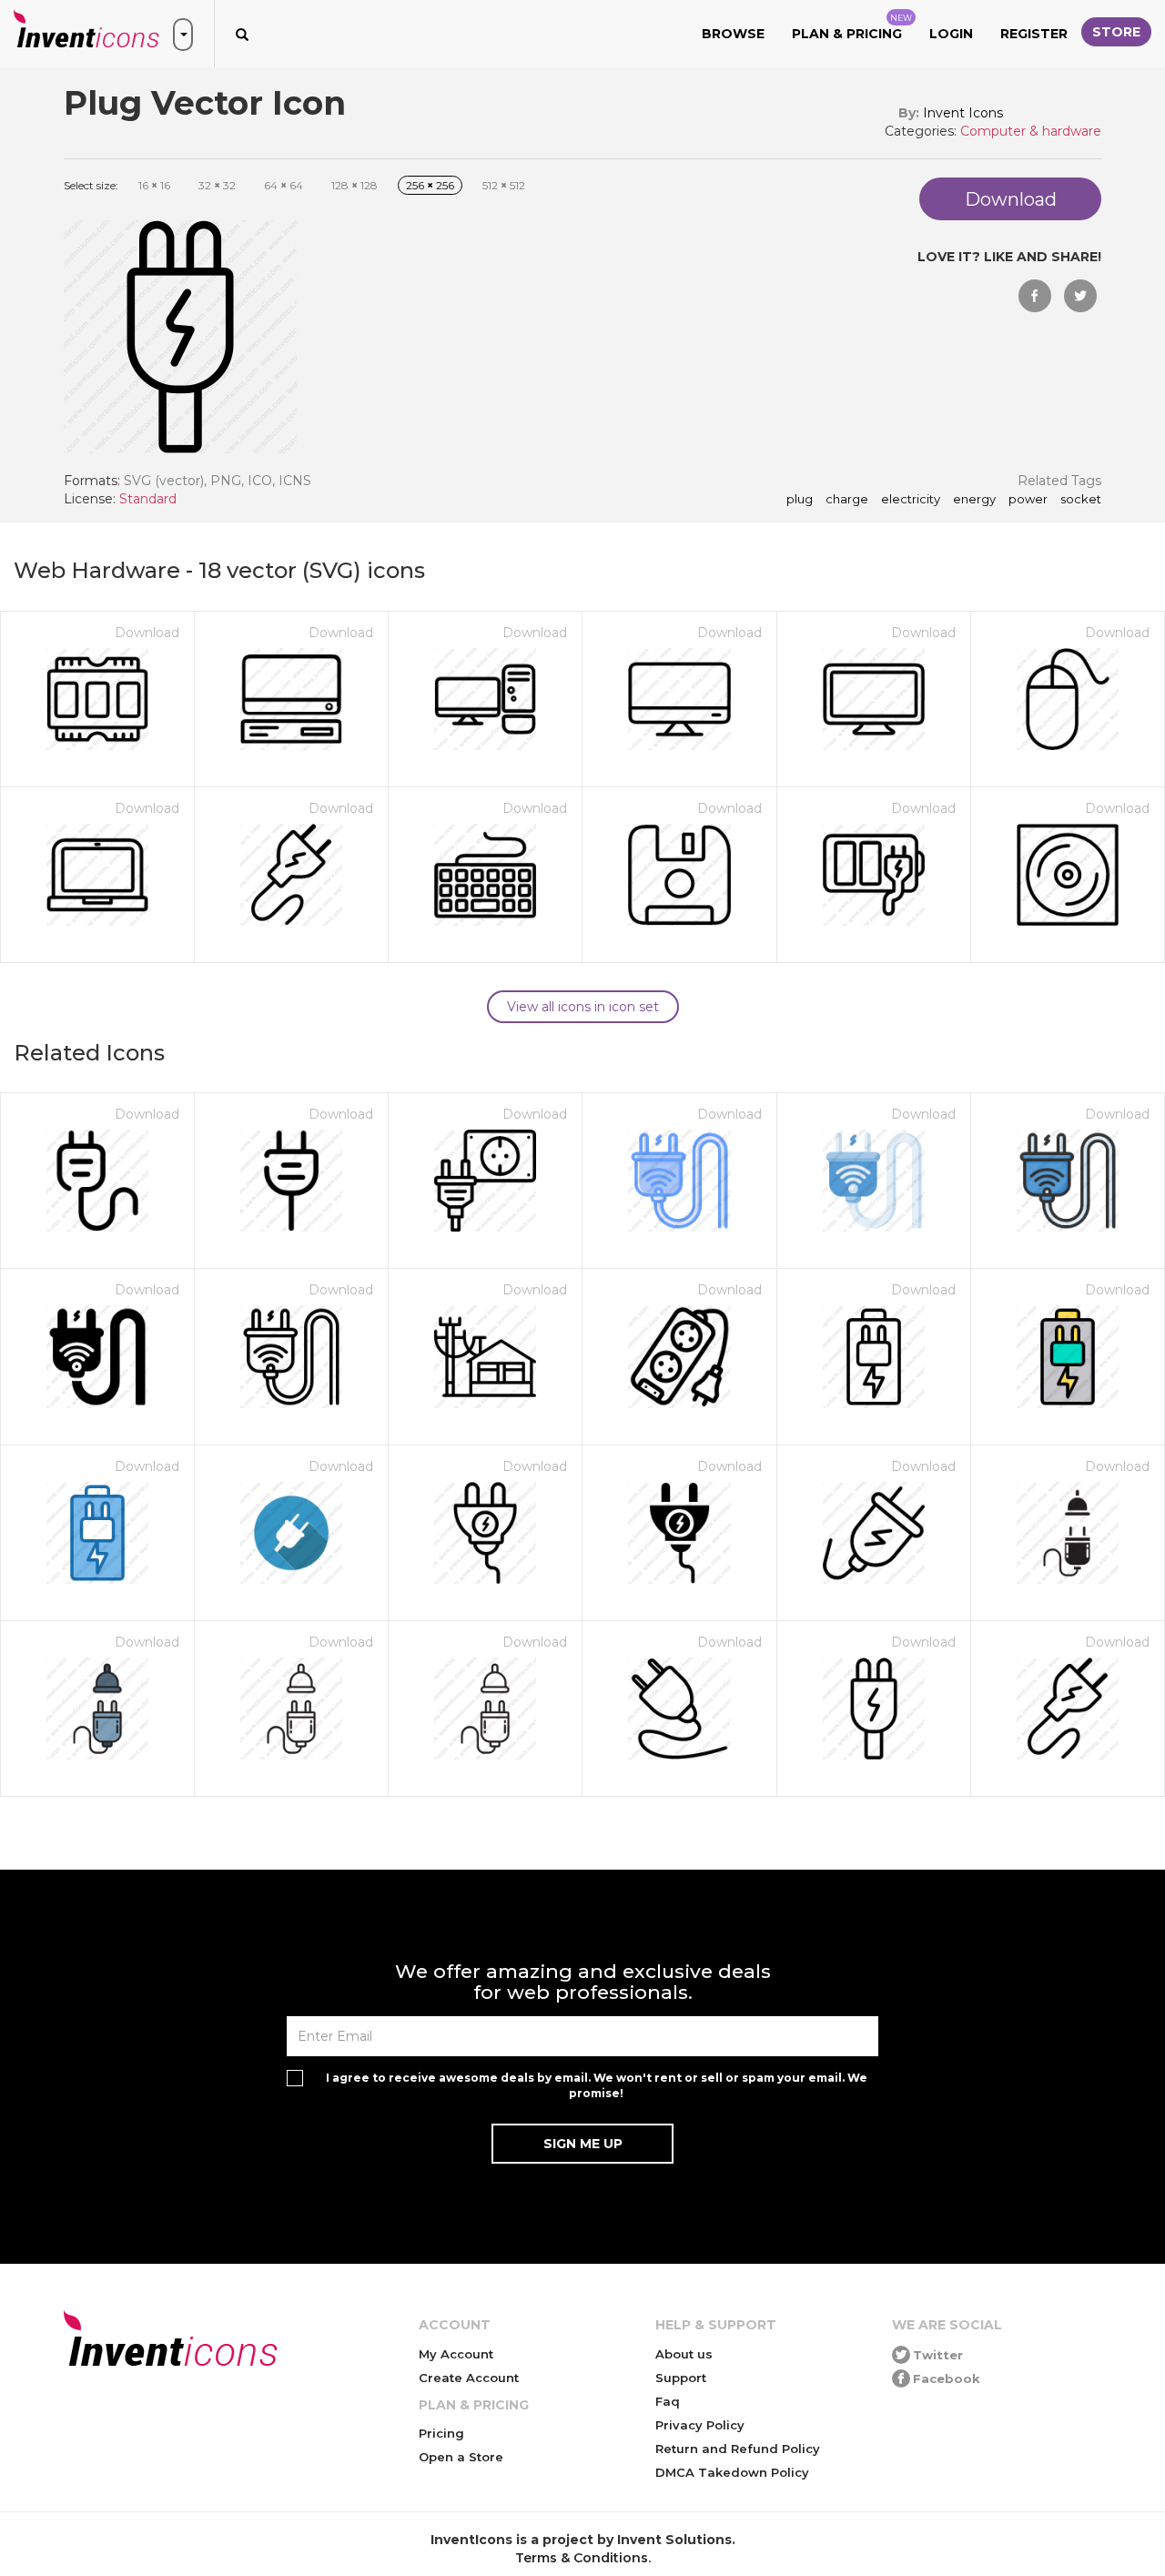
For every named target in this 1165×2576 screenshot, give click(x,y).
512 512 (504, 185)
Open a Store (461, 2457)
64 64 (284, 185)
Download (147, 633)
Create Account (469, 2378)
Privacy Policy (700, 2425)
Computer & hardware (1031, 131)
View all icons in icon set (583, 1007)
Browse (733, 34)
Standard (148, 499)
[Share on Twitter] (1080, 296)
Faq (668, 2401)
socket (1081, 500)
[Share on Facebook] (1035, 296)
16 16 (154, 185)
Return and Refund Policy (738, 2449)
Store (1116, 32)
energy (974, 500)
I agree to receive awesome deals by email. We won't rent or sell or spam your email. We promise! (597, 2085)
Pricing (441, 2433)
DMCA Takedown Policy (732, 2472)
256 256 (430, 185)
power (1028, 500)
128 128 (355, 185)
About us (684, 2354)
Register (1034, 34)
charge (847, 500)
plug (800, 500)
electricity (911, 500)
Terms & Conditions (582, 2558)
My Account (456, 2354)
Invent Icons (963, 113)
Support (681, 2378)
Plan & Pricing (852, 27)
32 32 (217, 185)
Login (951, 34)
